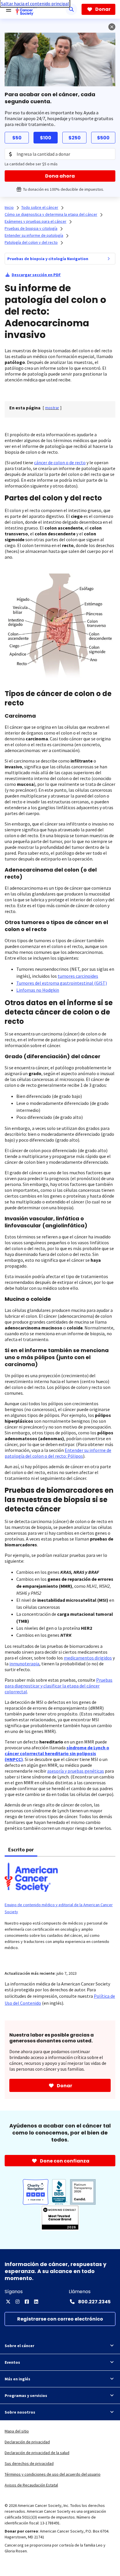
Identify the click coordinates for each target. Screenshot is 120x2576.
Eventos (12, 2362)
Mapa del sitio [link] (17, 2431)
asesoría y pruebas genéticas (76, 1771)
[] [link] (52, 408)
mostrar (52, 408)
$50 (17, 138)
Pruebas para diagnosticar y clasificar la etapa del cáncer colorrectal (59, 1686)
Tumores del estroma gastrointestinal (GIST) (62, 983)
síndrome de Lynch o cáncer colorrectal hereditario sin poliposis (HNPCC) (57, 1753)
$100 (46, 138)
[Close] (112, 27)
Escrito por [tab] (21, 1849)
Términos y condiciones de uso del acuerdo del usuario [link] (53, 2474)
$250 (75, 138)
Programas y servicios (26, 2395)
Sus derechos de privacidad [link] (29, 2463)
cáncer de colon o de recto (60, 462)
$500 (103, 138)
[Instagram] (17, 2302)
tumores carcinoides (78, 976)
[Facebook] (27, 2302)
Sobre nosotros (20, 2412)
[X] (8, 2302)
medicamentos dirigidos (88, 1658)
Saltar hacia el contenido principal (35, 3)
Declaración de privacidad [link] (27, 2442)
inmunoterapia (24, 1664)
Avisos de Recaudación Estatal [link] (31, 2485)
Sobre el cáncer (20, 2346)
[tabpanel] (60, 1910)
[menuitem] (109, 259)
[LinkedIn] (36, 2302)
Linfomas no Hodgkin (38, 990)
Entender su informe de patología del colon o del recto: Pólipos (58, 1453)
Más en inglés (17, 2379)
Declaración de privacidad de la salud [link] (37, 2453)
